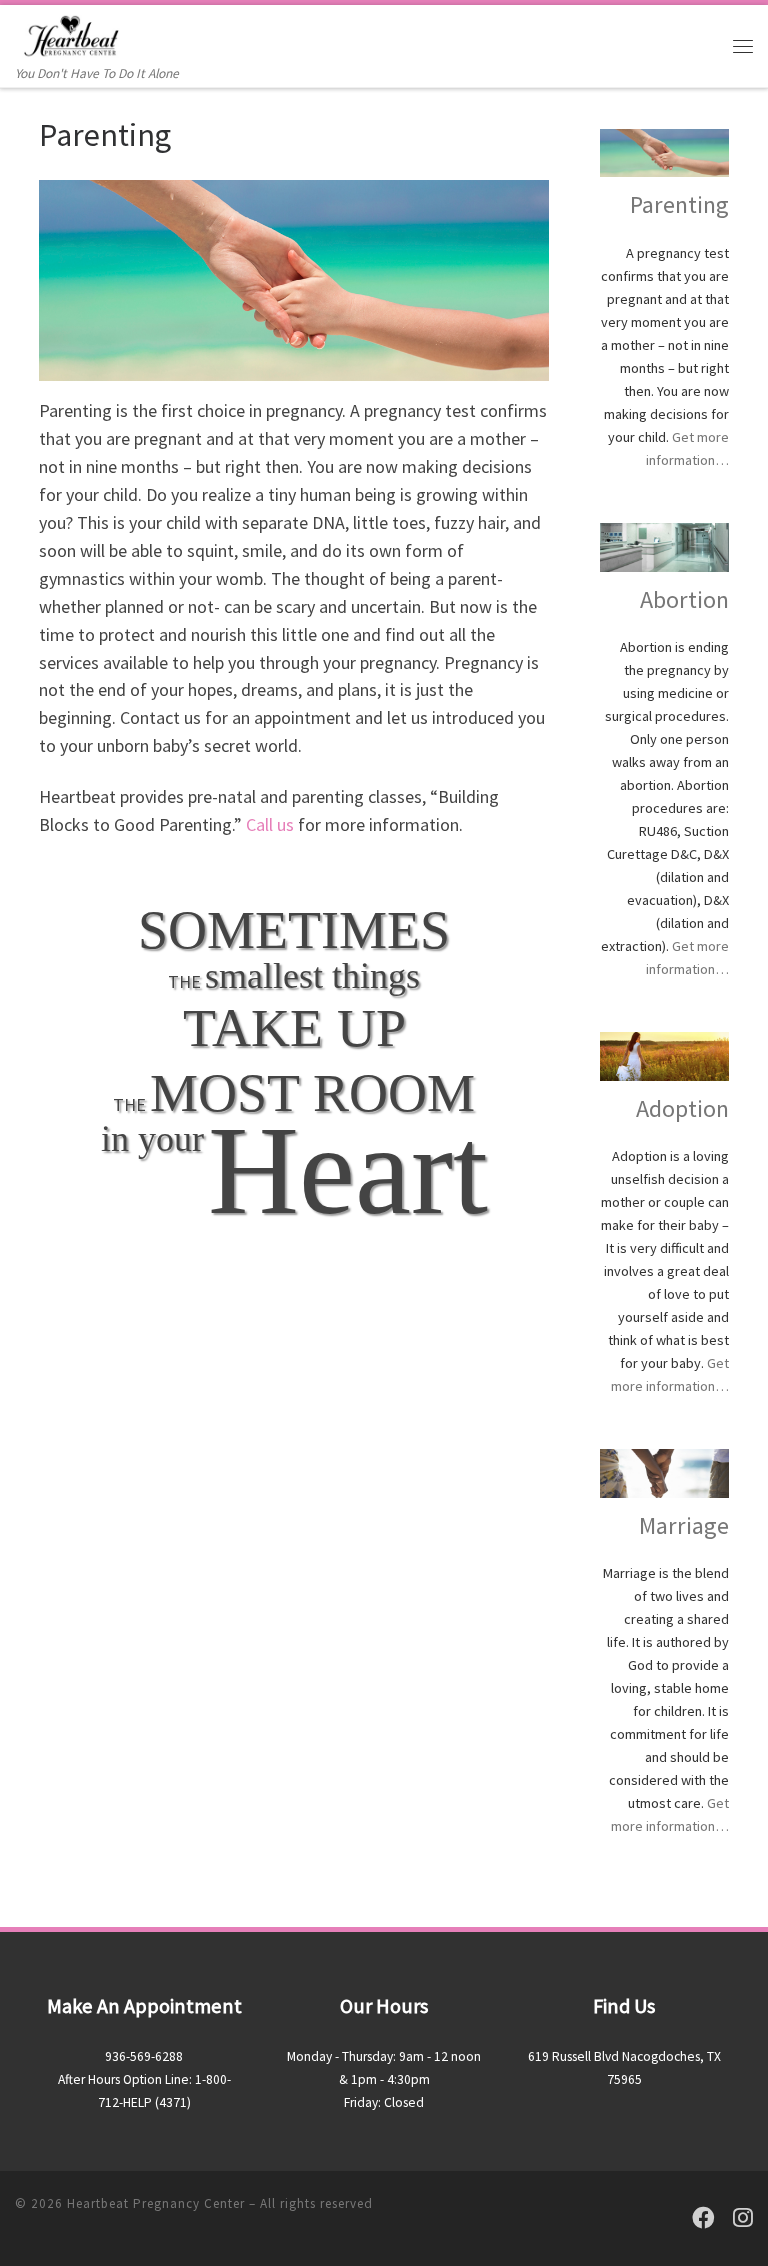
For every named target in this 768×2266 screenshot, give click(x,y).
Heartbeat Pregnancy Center (156, 2203)
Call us (270, 824)
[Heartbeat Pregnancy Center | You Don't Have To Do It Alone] (71, 34)
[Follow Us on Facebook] (703, 2218)
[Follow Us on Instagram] (743, 2218)
